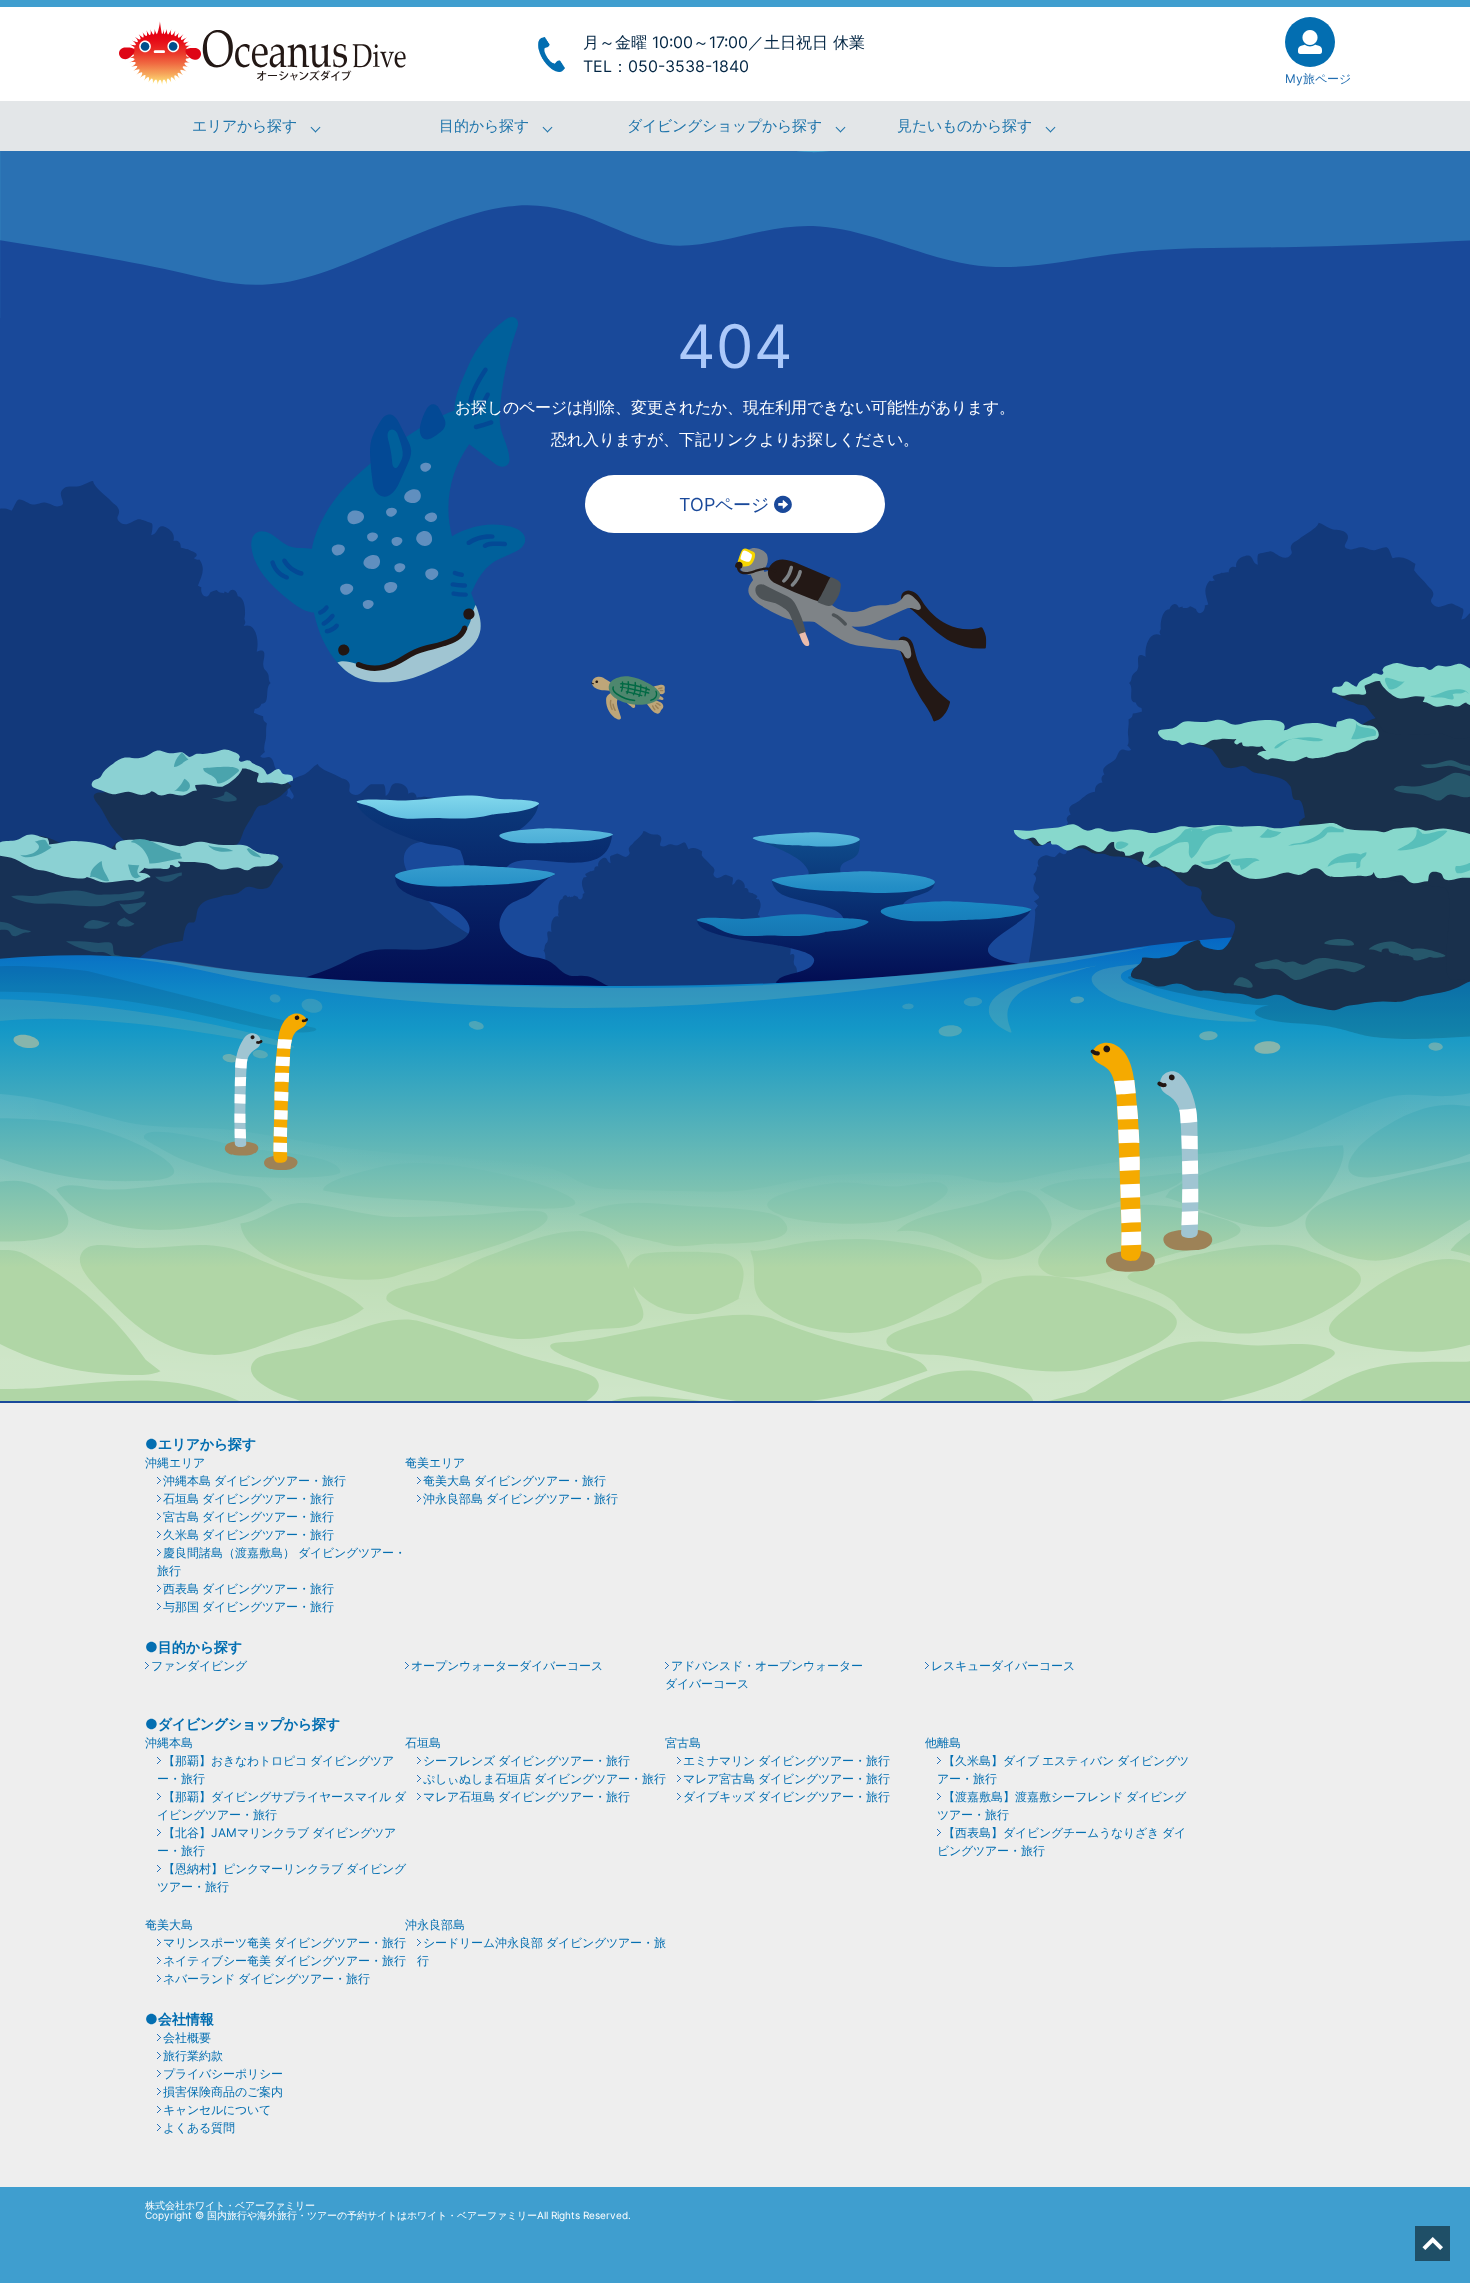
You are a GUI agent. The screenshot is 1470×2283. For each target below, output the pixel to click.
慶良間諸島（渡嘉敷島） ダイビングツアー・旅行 (281, 1561)
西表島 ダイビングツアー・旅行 (248, 1588)
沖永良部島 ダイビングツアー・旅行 (520, 1498)
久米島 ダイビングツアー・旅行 (248, 1534)
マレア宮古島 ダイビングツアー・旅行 (786, 1778)
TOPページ (726, 504)
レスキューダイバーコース (1003, 1665)
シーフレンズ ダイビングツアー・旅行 (526, 1760)
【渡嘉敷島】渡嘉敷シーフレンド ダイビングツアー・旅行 (1061, 1805)
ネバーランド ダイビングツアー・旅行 (266, 1978)
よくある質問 (199, 2127)
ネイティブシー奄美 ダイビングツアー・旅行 (284, 1960)
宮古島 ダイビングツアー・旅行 (248, 1516)
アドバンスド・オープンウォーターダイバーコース (764, 1674)
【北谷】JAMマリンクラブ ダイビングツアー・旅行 (276, 1841)
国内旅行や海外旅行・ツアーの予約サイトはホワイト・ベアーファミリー (372, 2215)
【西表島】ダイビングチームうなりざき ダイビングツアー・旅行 (1061, 1841)
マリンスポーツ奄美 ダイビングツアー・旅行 (284, 1942)
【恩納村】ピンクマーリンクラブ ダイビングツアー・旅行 (281, 1877)
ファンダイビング (199, 1665)
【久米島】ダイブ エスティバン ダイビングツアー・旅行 (1063, 1769)
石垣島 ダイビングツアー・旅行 (248, 1498)
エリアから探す (244, 126)
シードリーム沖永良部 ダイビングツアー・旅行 (541, 1951)
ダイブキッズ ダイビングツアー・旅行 (786, 1796)
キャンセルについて (217, 2109)
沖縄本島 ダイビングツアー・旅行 (254, 1480)
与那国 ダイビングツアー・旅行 (248, 1606)
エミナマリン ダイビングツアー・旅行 (786, 1760)
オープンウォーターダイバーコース (507, 1665)
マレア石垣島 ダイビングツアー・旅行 (526, 1796)
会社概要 (187, 2037)
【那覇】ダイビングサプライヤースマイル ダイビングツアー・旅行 (281, 1805)
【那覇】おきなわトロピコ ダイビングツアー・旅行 (275, 1769)
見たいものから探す (964, 126)
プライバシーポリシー (223, 2073)
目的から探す (484, 126)
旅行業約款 (193, 2055)
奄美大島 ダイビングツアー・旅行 (514, 1480)
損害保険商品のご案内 (223, 2091)
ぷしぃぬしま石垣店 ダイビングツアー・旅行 (544, 1778)
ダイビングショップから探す (724, 126)
